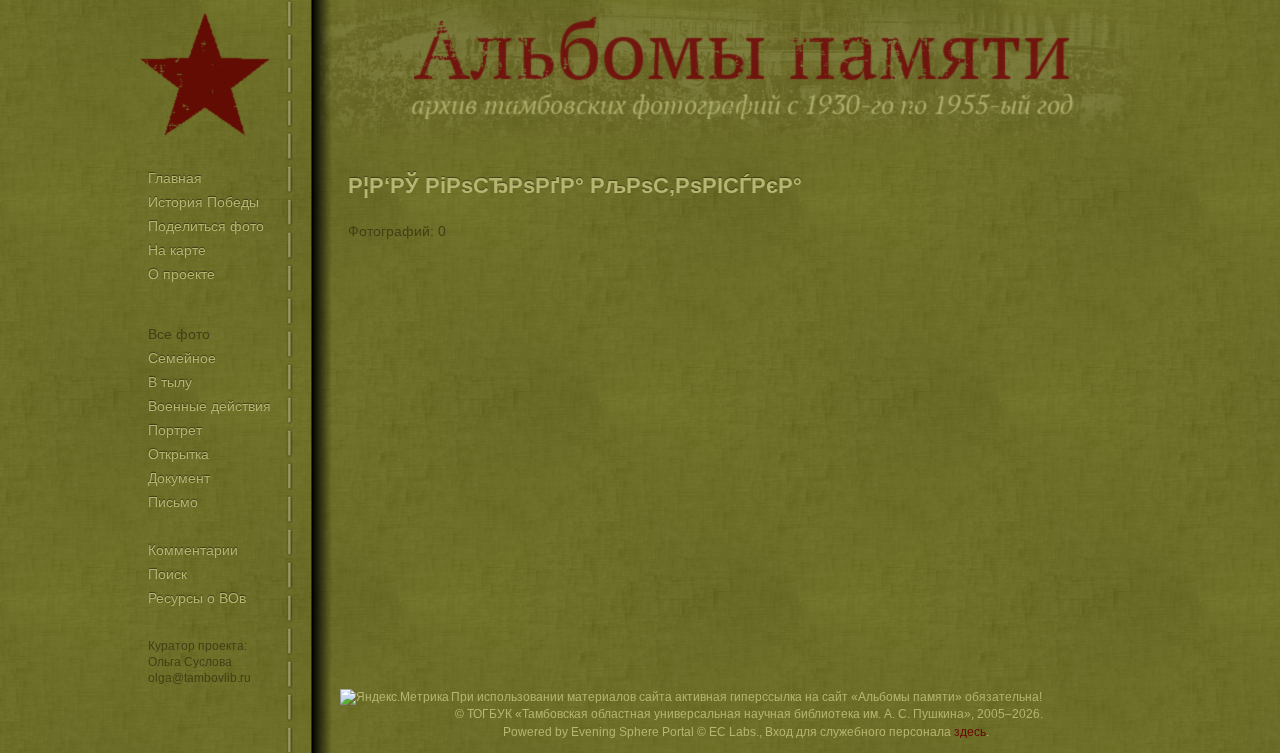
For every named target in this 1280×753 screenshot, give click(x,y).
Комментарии (193, 550)
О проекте (181, 274)
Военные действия (209, 406)
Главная (175, 178)
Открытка (178, 454)
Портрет (175, 430)
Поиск (167, 574)
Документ (179, 478)
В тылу (170, 382)
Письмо (173, 502)
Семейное (182, 358)
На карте (177, 250)
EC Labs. (734, 732)
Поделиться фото (206, 226)
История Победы (203, 202)
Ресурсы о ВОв (197, 598)
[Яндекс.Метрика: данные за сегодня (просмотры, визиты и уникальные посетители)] (394, 697)
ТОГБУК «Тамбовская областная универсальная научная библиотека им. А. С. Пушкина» (719, 714)
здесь (970, 732)
